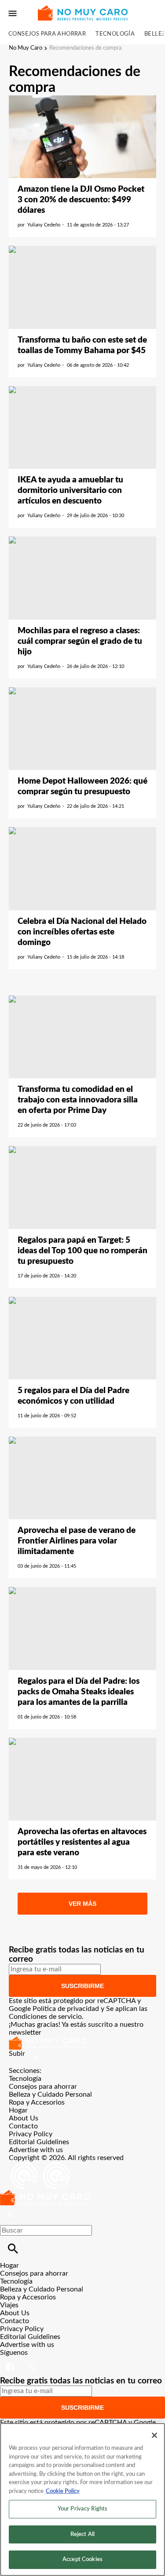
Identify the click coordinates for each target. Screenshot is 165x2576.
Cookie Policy (63, 2491)
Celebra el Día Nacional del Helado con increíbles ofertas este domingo (82, 932)
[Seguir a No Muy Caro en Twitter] (31, 2361)
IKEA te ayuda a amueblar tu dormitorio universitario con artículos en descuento (70, 491)
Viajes (9, 2305)
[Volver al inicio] (45, 2194)
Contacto (23, 2126)
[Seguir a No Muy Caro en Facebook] (11, 2361)
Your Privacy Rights (82, 2509)
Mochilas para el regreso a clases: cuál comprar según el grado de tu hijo (80, 641)
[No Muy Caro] (82, 13)
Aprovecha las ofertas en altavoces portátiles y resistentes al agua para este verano (82, 1842)
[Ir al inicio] (82, 2043)
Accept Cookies (82, 2560)
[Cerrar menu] (10, 2215)
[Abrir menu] (13, 13)
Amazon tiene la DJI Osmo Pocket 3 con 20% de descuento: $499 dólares (81, 200)
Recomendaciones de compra (85, 48)
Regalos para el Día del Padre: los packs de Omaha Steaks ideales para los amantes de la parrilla (79, 1692)
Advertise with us (36, 2150)
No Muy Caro (26, 48)
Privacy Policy (31, 2134)
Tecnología (115, 34)
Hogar (18, 2110)
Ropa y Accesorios (37, 2102)
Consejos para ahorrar (47, 34)
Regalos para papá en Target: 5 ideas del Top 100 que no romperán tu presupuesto (82, 1251)
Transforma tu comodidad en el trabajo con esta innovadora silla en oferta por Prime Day (78, 1100)
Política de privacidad (66, 2009)
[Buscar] (13, 2249)
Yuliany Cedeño (44, 225)
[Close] (154, 2435)
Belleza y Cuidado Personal (50, 2094)
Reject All (82, 2534)
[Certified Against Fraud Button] (40, 2166)
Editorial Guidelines (39, 2142)
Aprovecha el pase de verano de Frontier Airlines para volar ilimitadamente (77, 1541)
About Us (24, 2118)
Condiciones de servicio (45, 2017)
